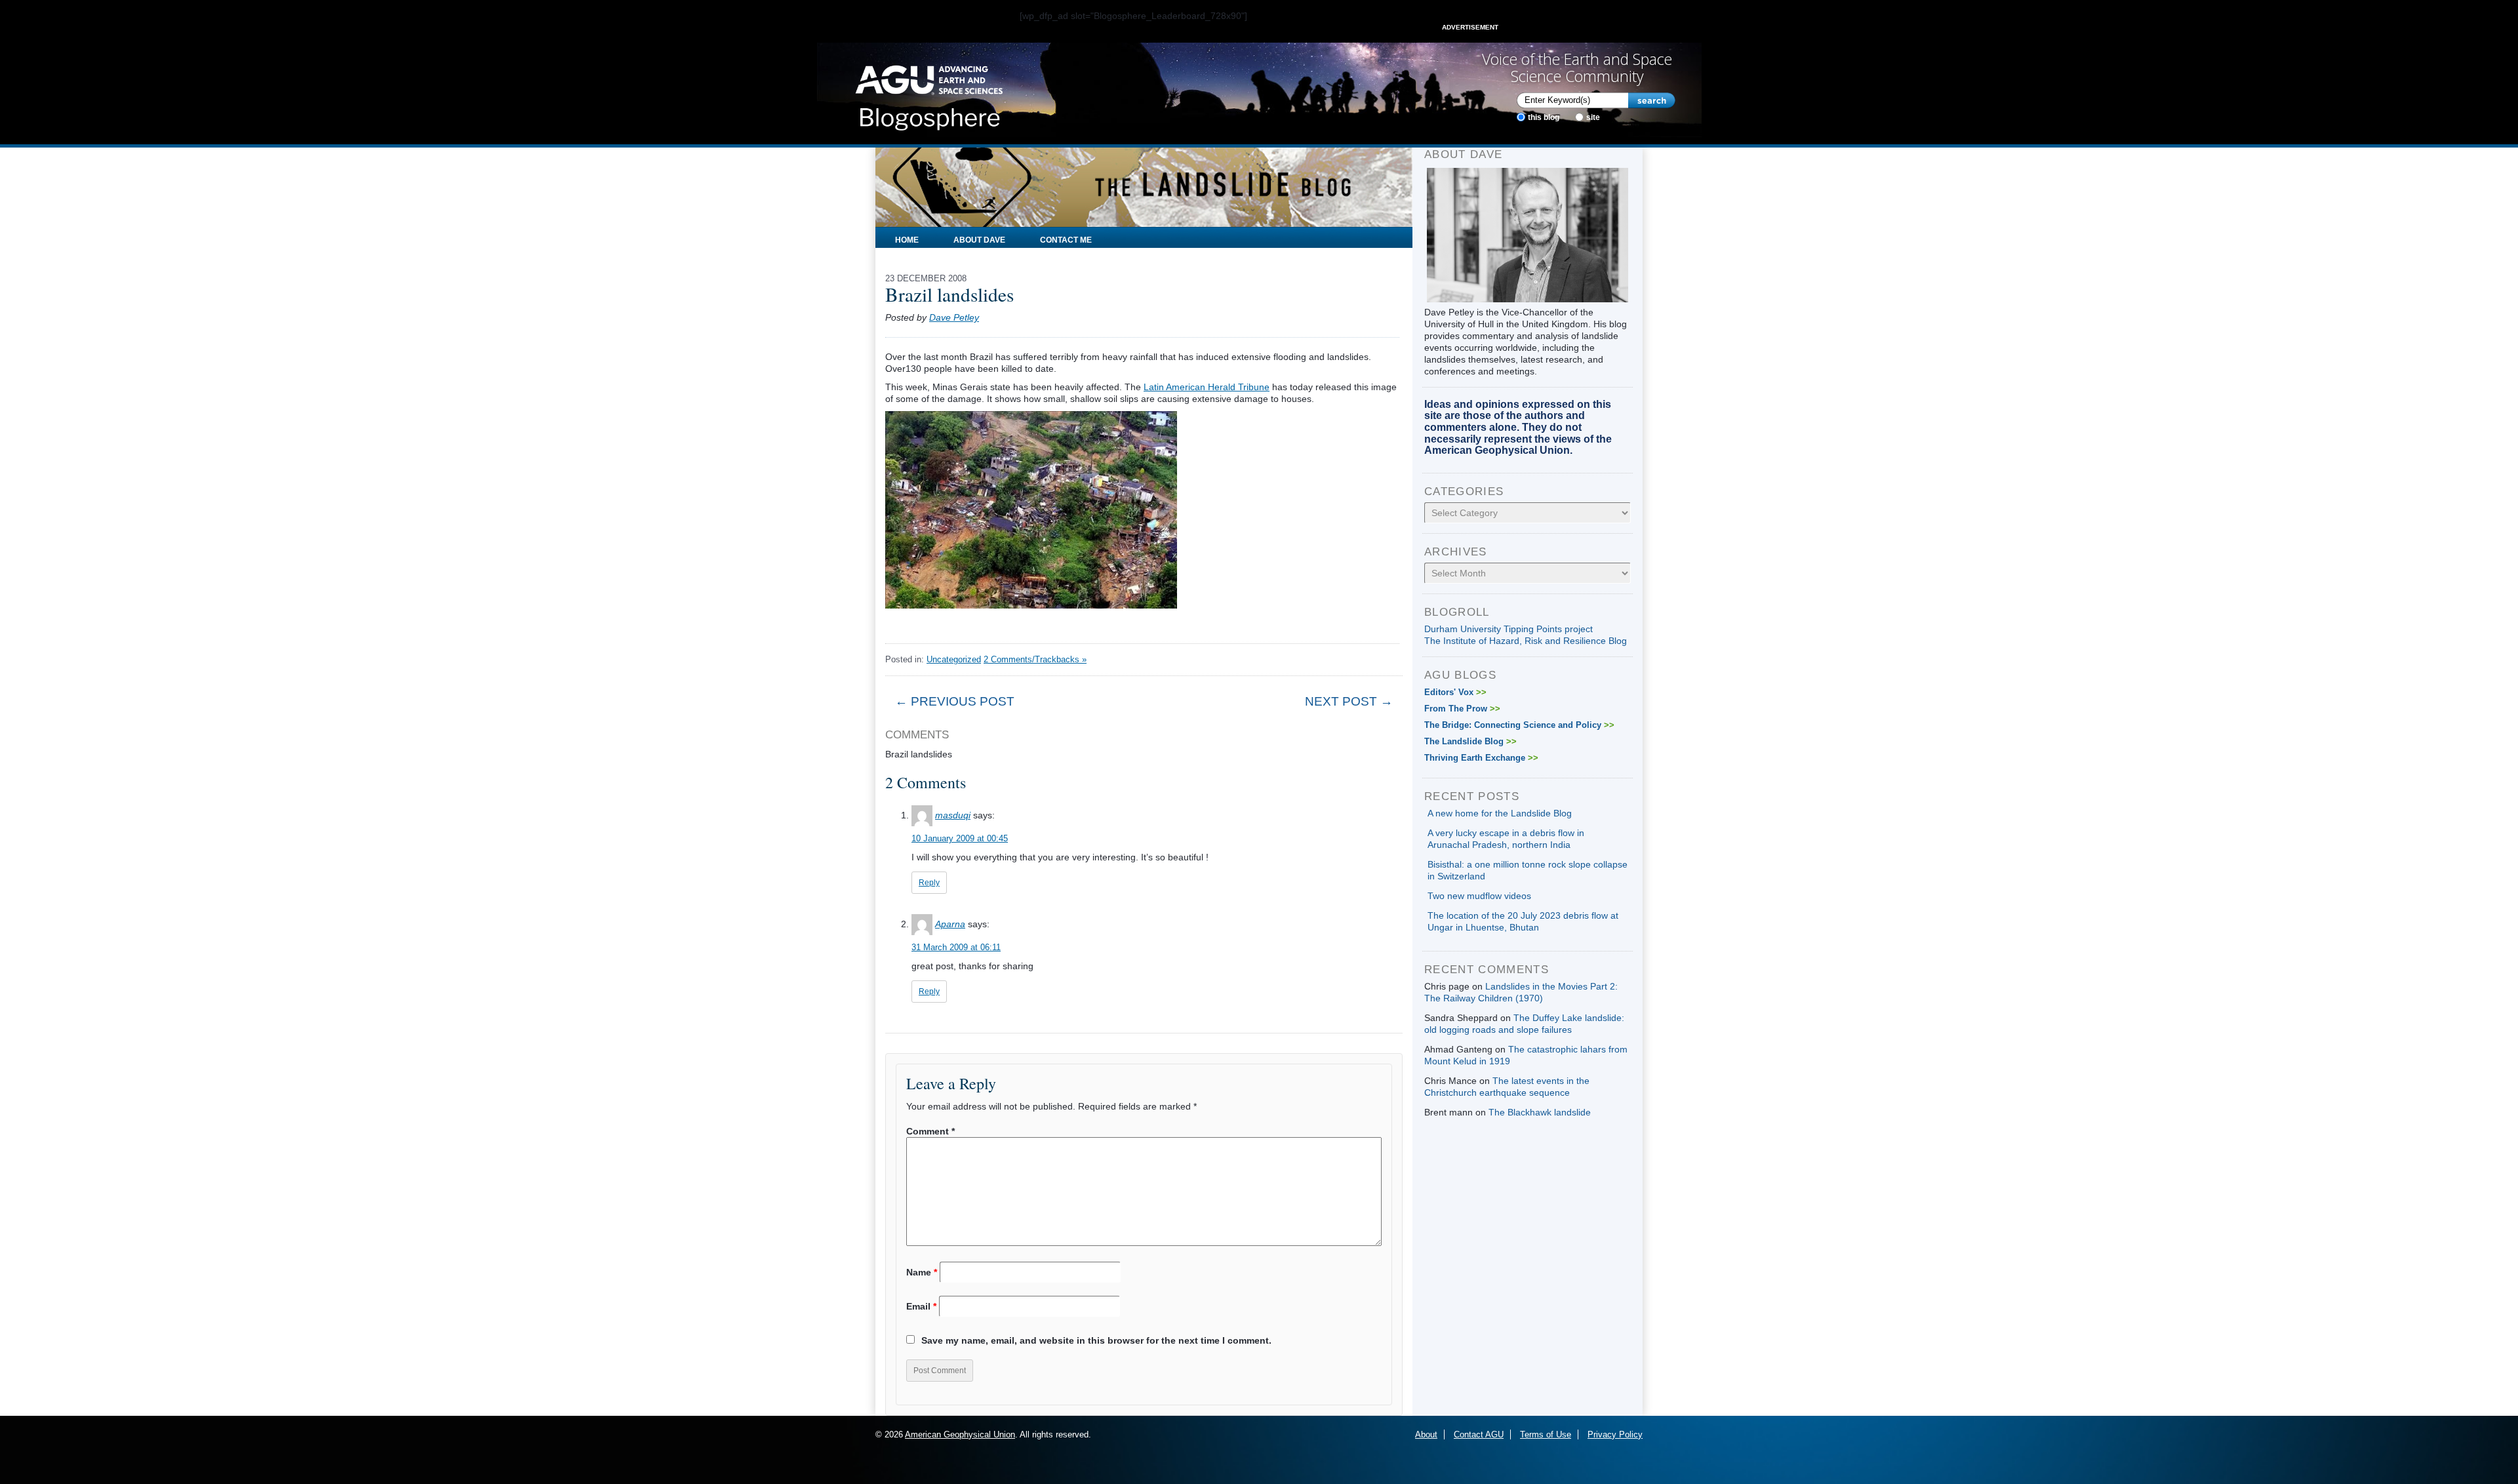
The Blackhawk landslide (1540, 1112)
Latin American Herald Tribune (1207, 387)
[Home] (929, 94)
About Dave (979, 240)
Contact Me (1066, 240)
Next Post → (1349, 701)
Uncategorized (954, 659)
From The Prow (1462, 709)
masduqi (953, 815)
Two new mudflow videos (1479, 896)
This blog (1544, 117)
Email (921, 1306)
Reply (929, 883)
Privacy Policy (1615, 1434)
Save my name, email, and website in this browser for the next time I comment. (1096, 1340)
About (1426, 1434)
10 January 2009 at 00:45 (960, 838)
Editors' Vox (1455, 692)
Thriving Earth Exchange (1481, 758)
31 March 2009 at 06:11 (956, 947)
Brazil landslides (949, 294)
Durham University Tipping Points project (1509, 629)
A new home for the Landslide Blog (1500, 813)
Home (907, 240)
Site (1593, 117)
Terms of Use (1546, 1434)
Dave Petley (954, 317)
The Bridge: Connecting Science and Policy (1519, 725)
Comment (930, 1131)
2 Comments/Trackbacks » (1035, 659)
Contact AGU (1479, 1434)
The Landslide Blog (1470, 741)
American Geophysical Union (960, 1434)
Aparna (950, 924)
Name (922, 1272)
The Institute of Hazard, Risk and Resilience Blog (1526, 641)
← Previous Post (955, 701)
